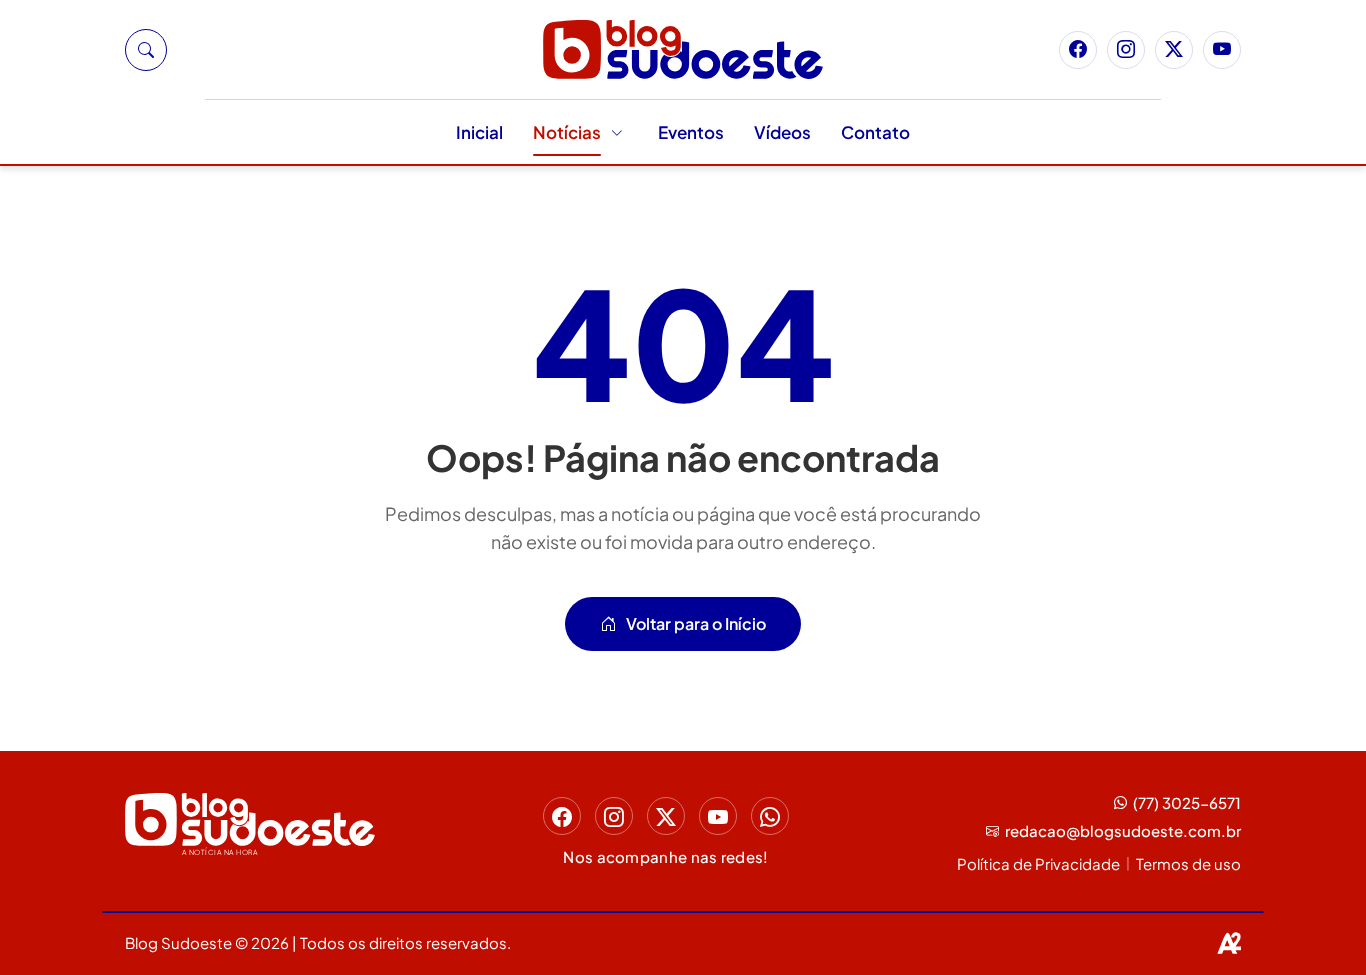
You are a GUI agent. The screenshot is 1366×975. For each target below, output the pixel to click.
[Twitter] (1174, 50)
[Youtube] (1222, 50)
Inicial (479, 132)
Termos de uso (1188, 863)
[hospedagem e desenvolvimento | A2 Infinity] (1229, 943)
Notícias (567, 132)
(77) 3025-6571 (1187, 802)
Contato (875, 132)
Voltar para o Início (696, 623)
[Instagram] (1126, 50)
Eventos (691, 132)
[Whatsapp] (770, 816)
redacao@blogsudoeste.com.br (1123, 830)
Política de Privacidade (1038, 863)
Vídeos (782, 132)
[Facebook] (1078, 50)
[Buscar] (146, 50)
